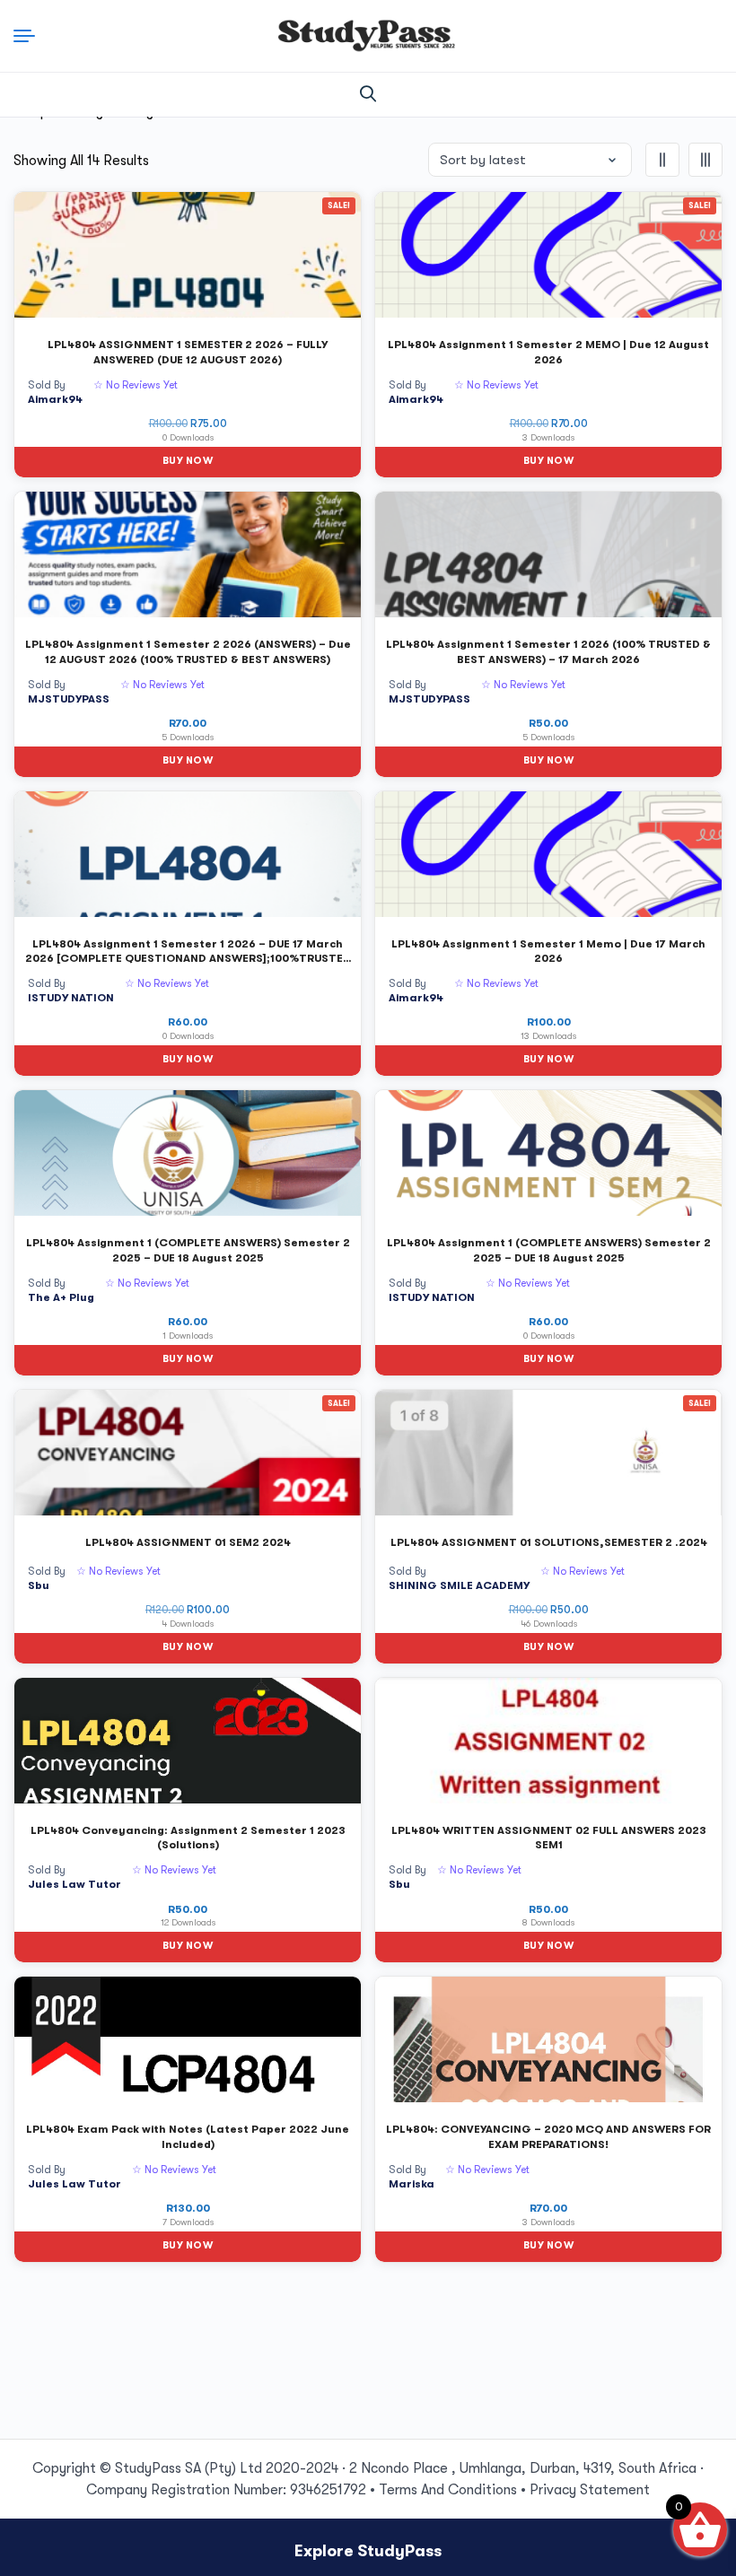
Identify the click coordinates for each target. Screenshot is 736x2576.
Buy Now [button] (188, 461)
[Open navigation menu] (30, 36)
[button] (368, 94)
